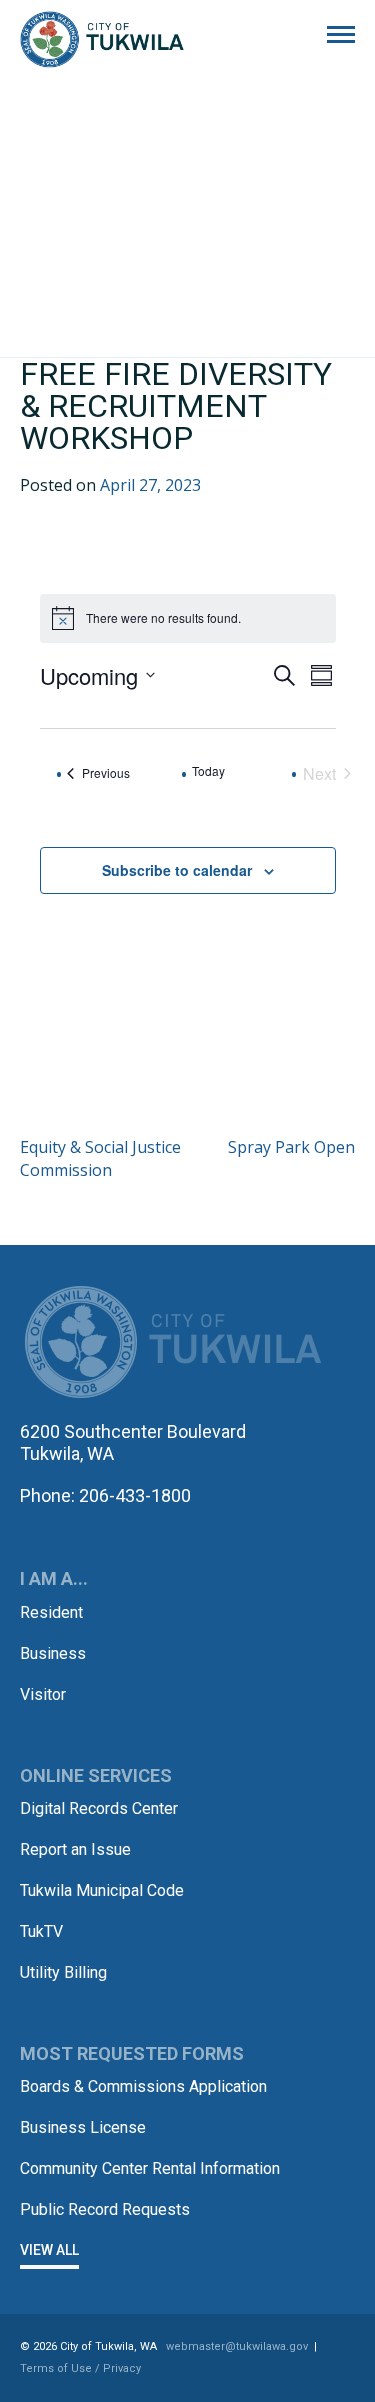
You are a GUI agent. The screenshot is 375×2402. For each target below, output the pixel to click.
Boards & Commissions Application (143, 2086)
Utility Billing (63, 1972)
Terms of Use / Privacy (80, 2368)
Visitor (43, 1694)
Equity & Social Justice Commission (100, 1158)
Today (208, 771)
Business (53, 1653)
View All (49, 2250)
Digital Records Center (99, 1808)
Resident (51, 1612)
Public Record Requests (105, 2209)
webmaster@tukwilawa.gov (237, 2346)
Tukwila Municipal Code (102, 1890)
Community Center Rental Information (150, 2168)
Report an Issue (75, 1849)
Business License (83, 2127)
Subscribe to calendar (177, 870)
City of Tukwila (102, 40)
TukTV (41, 1931)
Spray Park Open (291, 1147)
